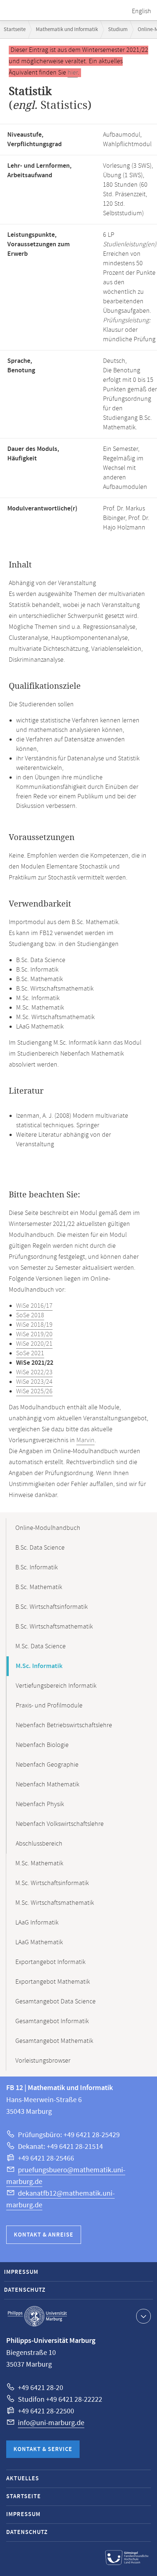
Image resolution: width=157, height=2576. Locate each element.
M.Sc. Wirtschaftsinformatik (52, 1883)
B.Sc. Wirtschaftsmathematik (54, 1627)
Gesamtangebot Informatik (52, 2021)
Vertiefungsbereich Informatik (56, 1686)
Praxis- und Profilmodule (49, 1706)
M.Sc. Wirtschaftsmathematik (55, 1903)
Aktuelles (23, 2479)
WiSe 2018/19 (34, 1325)
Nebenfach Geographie (47, 1765)
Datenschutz (25, 2290)
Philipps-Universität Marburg (37, 2316)
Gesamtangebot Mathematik (54, 2041)
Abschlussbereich (39, 1844)
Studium (118, 29)
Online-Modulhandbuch (48, 1528)
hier (73, 73)
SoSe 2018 (30, 1315)
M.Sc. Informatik (39, 1666)
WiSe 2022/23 (34, 1372)
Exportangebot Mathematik (53, 1982)
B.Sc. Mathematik (39, 1587)
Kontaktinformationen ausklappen (143, 2316)
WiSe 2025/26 (34, 1391)
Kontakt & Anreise (44, 2235)
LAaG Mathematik (39, 1942)
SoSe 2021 (30, 1353)
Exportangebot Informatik (50, 1962)
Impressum (21, 2272)
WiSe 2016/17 (34, 1306)
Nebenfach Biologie (42, 1745)
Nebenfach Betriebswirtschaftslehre (64, 1725)
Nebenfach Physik (40, 1804)
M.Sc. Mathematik (39, 1863)
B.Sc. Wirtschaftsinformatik (51, 1607)
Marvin (85, 1440)
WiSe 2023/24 (34, 1382)
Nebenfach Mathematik (47, 1785)
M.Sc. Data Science (41, 1646)
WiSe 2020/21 (34, 1344)
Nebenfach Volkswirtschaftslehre (60, 1824)
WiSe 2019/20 (34, 1334)
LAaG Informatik (37, 1923)
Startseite (15, 29)
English (141, 11)
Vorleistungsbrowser (43, 2061)
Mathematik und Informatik (67, 29)
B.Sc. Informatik (37, 1568)
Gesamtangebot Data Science (55, 2002)
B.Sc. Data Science (40, 1548)
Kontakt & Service (43, 2449)
